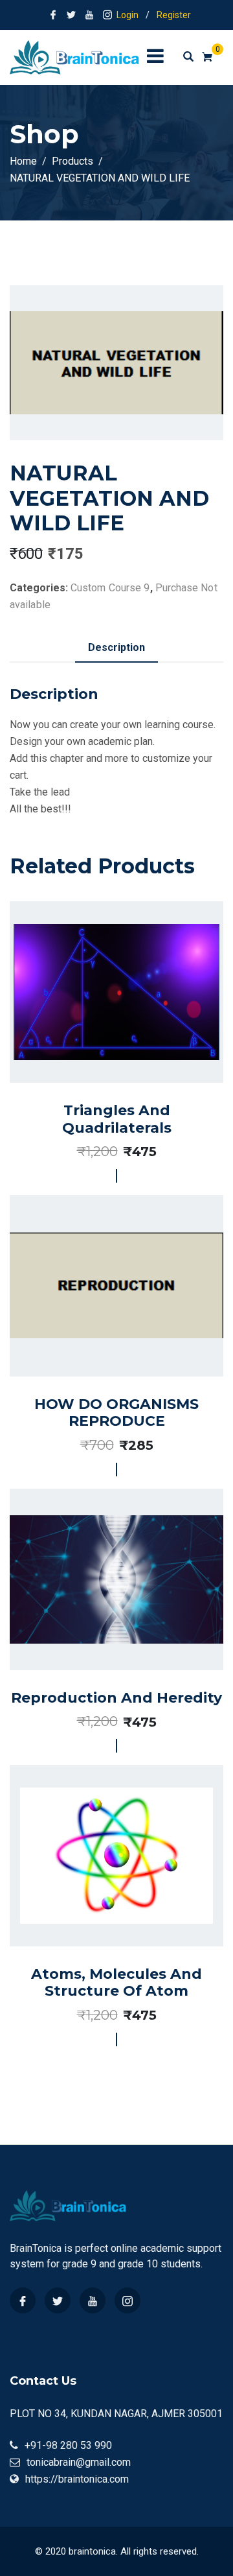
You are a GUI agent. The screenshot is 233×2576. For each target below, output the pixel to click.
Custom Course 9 (110, 588)
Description (116, 647)
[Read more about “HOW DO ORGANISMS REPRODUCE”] (102, 1328)
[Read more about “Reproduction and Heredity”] (102, 1616)
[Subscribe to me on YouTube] (89, 15)
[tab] (116, 648)
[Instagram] (128, 2300)
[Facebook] (23, 2300)
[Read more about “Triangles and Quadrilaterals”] (102, 1034)
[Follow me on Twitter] (71, 15)
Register (174, 15)
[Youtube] (93, 2300)
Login (128, 15)
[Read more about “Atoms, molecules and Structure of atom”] (102, 1898)
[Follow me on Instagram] (107, 15)
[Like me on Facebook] (53, 15)
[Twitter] (58, 2300)
